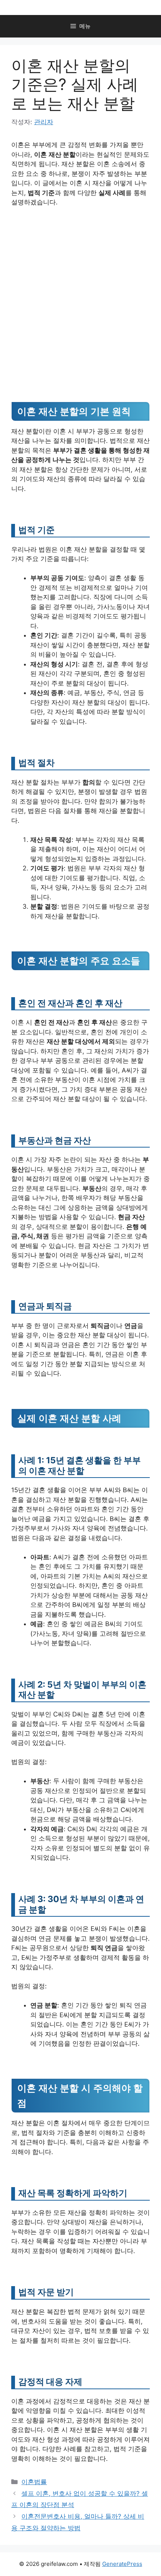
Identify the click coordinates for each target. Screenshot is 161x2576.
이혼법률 (34, 2482)
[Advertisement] (80, 297)
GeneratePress (122, 2564)
